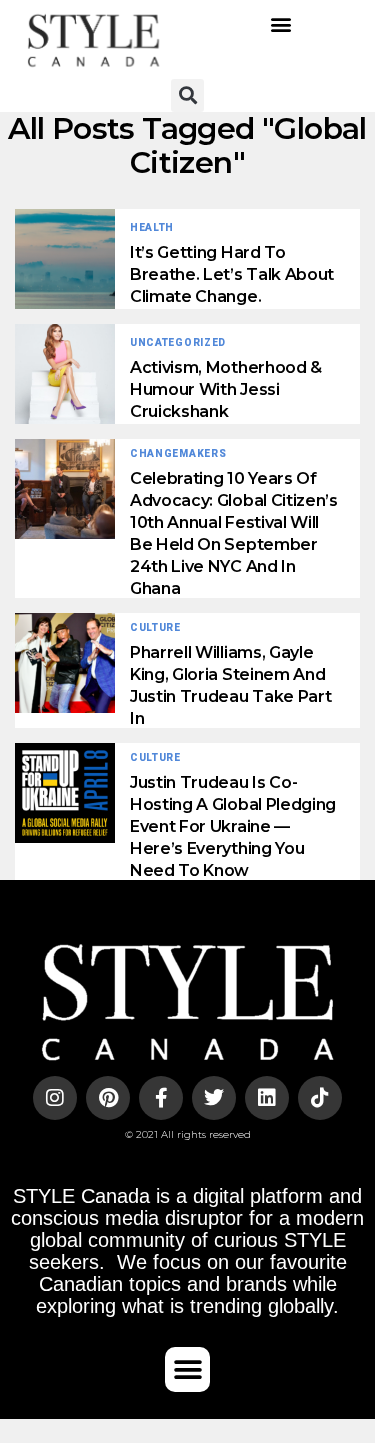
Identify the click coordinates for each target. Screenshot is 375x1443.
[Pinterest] (108, 1098)
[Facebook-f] (161, 1098)
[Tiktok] (320, 1098)
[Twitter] (214, 1098)
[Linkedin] (267, 1098)
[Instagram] (55, 1098)
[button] (281, 24)
